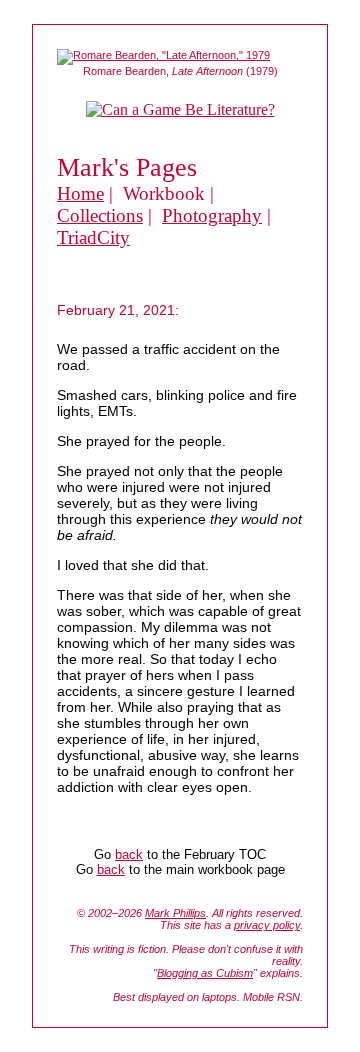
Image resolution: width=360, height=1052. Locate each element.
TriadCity (93, 237)
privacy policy (267, 925)
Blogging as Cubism (205, 973)
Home (80, 193)
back (129, 854)
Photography (212, 215)
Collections (100, 215)
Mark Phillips (175, 913)
